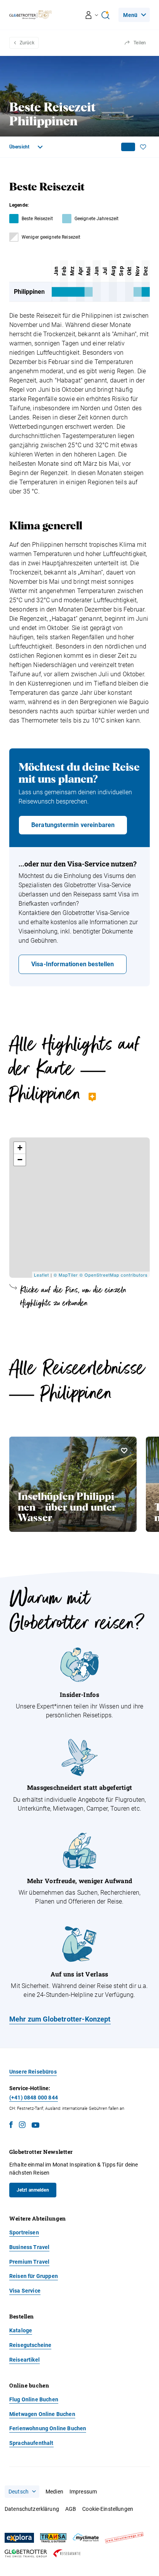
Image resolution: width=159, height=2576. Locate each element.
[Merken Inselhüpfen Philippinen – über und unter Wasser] (124, 1451)
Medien (54, 2492)
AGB (71, 2509)
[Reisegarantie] (67, 2553)
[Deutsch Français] (22, 2492)
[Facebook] (11, 2126)
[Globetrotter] (26, 2553)
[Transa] (53, 2538)
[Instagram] (22, 2126)
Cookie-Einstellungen (108, 2509)
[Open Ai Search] (105, 15)
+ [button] (20, 1148)
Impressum (83, 2492)
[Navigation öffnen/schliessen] (92, 15)
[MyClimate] (86, 2538)
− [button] (20, 1160)
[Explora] (19, 2538)
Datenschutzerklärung (32, 2509)
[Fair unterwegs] (124, 2538)
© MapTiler (66, 1275)
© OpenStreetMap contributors (114, 1275)
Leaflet (41, 1275)
